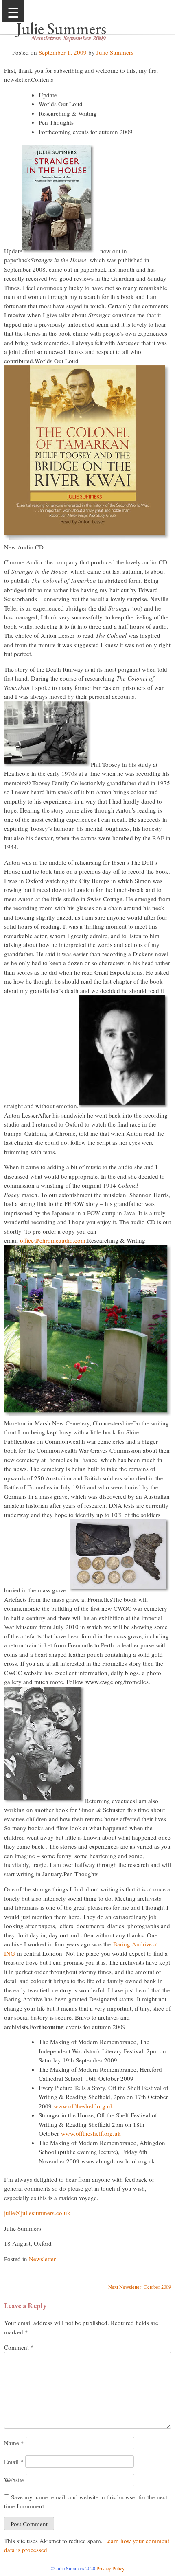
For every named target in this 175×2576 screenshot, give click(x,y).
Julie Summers (61, 29)
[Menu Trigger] (13, 11)
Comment (19, 2347)
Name (14, 2443)
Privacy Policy (110, 2568)
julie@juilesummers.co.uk (37, 2213)
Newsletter (42, 2259)
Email (14, 2462)
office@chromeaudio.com (53, 1240)
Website (14, 2480)
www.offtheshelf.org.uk (84, 2106)
